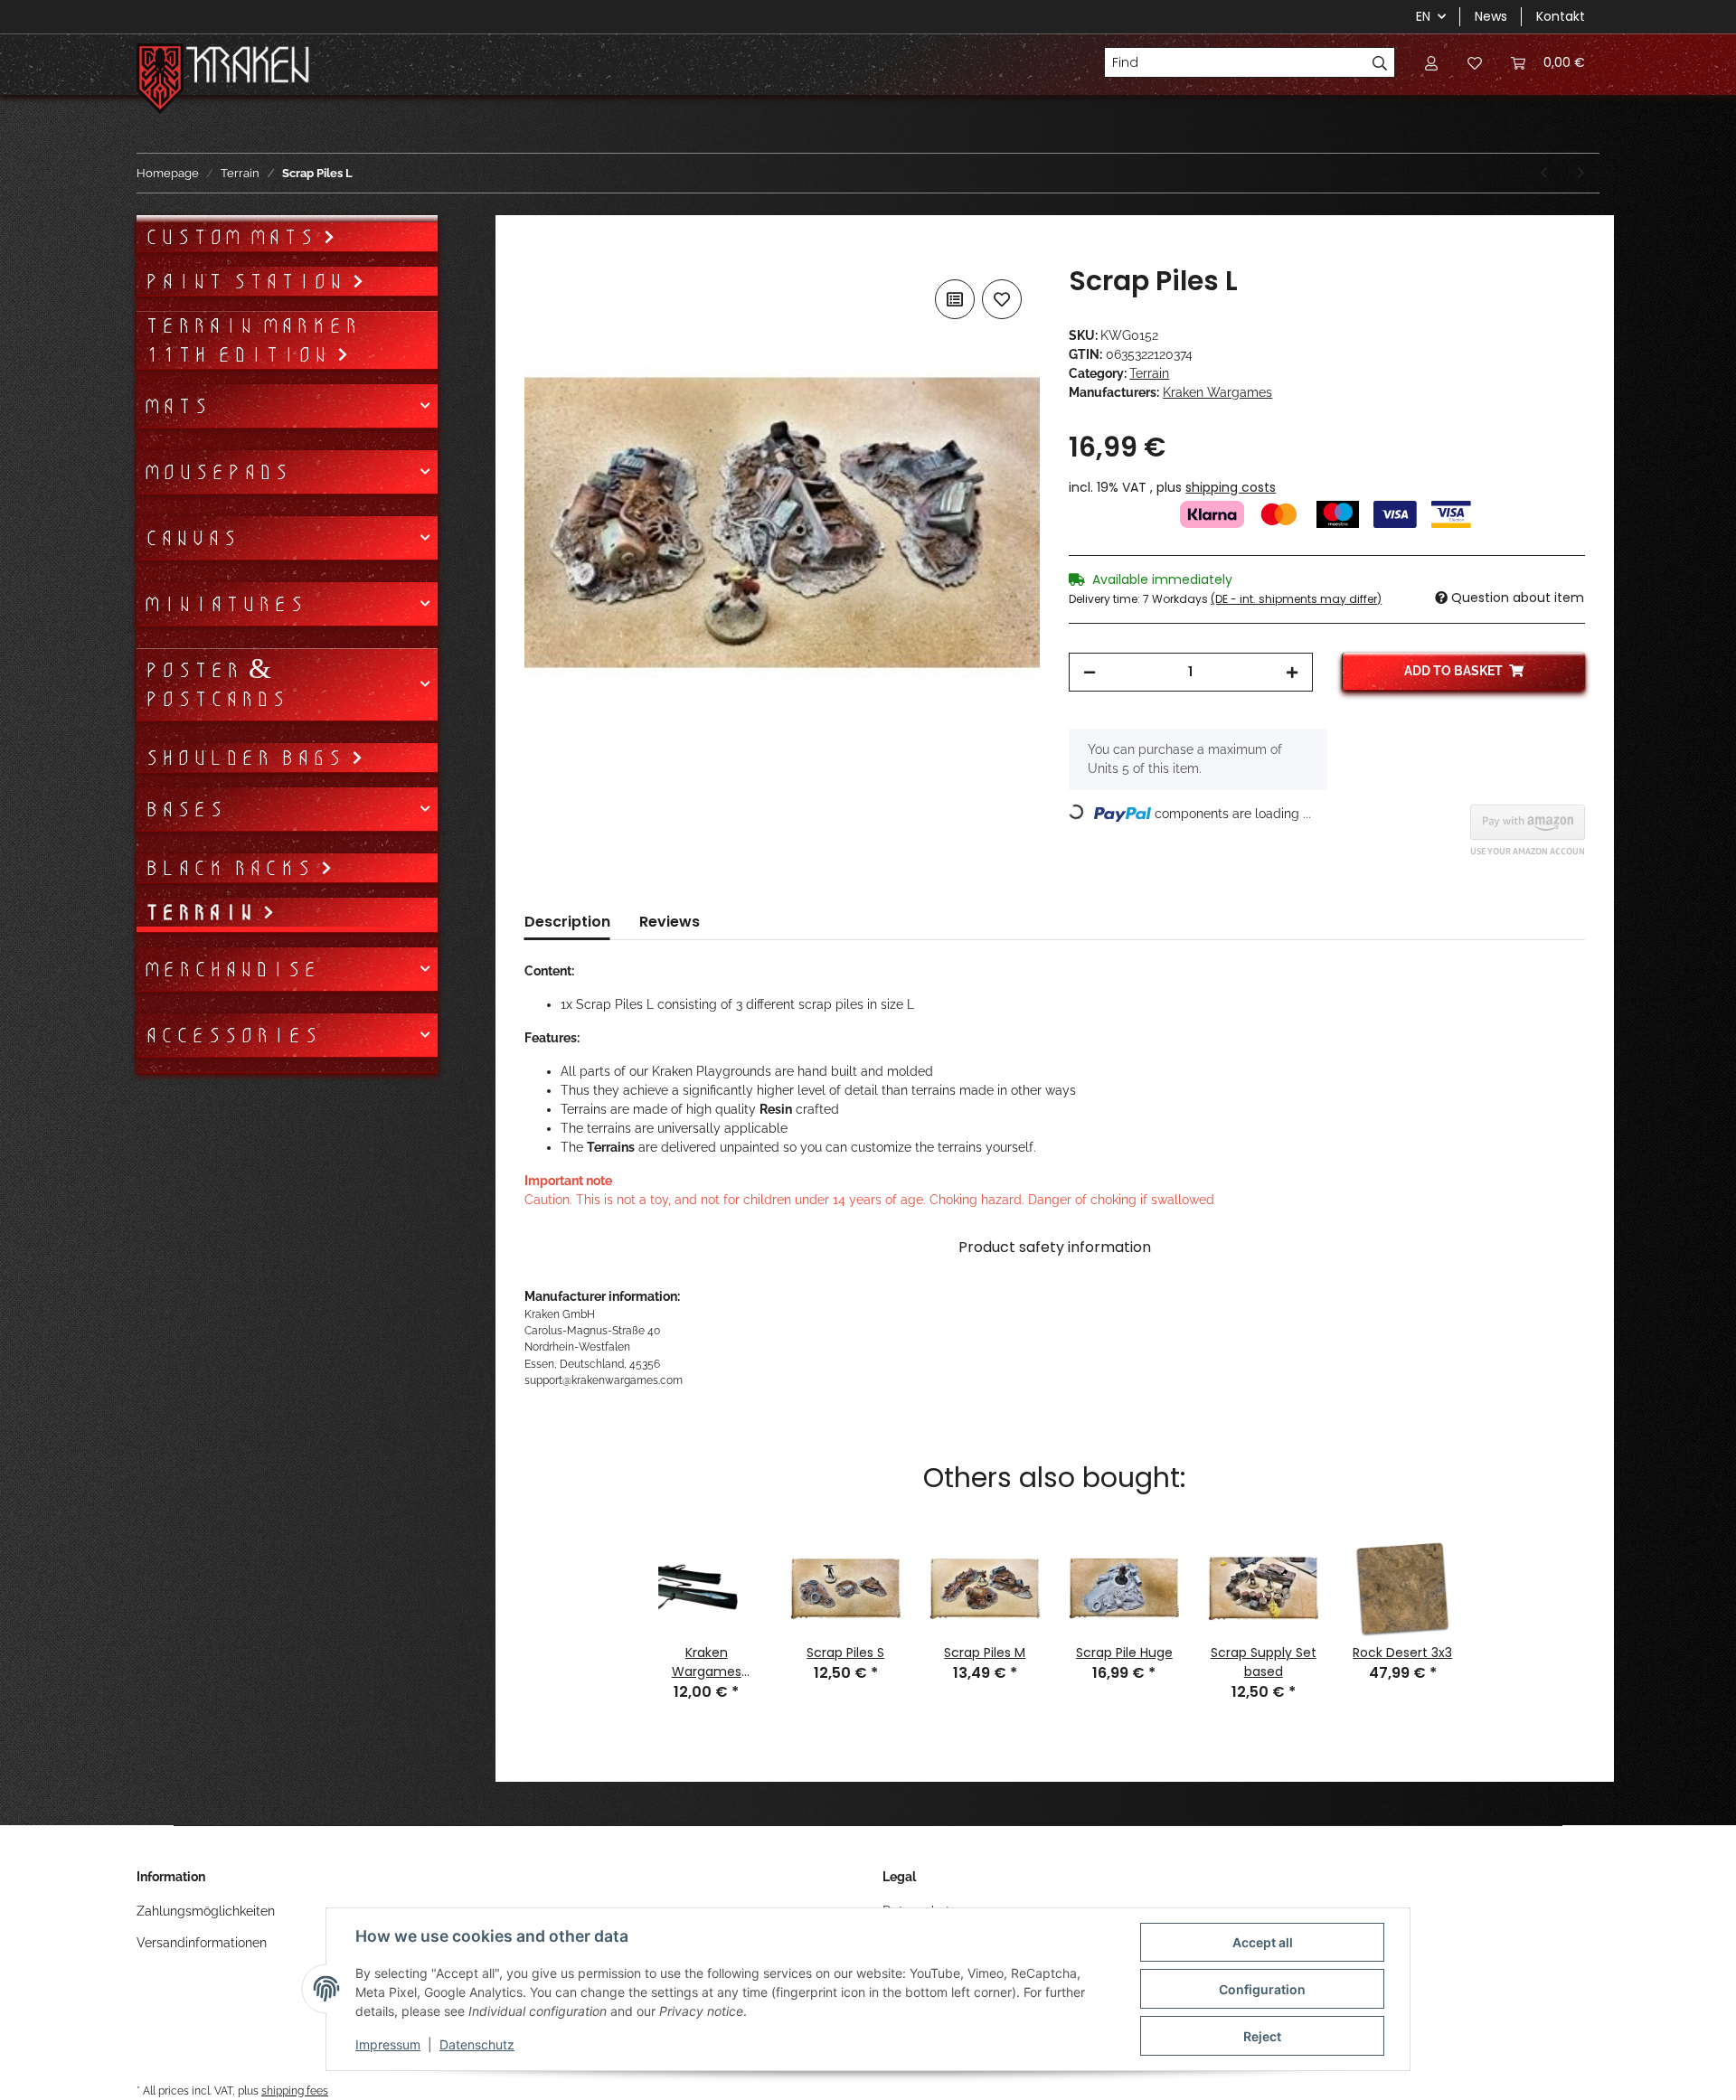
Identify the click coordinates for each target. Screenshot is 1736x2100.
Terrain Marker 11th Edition (251, 340)
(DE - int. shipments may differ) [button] (1296, 599)
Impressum (388, 2044)
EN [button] (1423, 16)
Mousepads (217, 472)
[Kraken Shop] (248, 67)
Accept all (1263, 1942)
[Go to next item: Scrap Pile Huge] (1581, 173)
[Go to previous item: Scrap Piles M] (1544, 173)
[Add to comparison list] (955, 299)
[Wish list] (1475, 62)
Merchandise (231, 969)
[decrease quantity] (1090, 672)
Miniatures (224, 604)
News (1491, 16)
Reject (1262, 2036)
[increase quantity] (1292, 672)
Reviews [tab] (670, 922)
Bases (184, 809)
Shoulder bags (247, 758)
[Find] (1380, 62)
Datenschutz (477, 2044)
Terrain (1149, 373)
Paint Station (248, 281)
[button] (1431, 62)
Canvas (191, 538)
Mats (176, 406)
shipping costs (1231, 487)
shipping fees (295, 2091)
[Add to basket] (539, 255)
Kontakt (1561, 16)
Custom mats (233, 237)
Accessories (231, 1035)
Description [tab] (567, 922)
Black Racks (232, 868)
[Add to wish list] (1002, 299)
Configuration (1262, 1989)
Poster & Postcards (215, 684)
